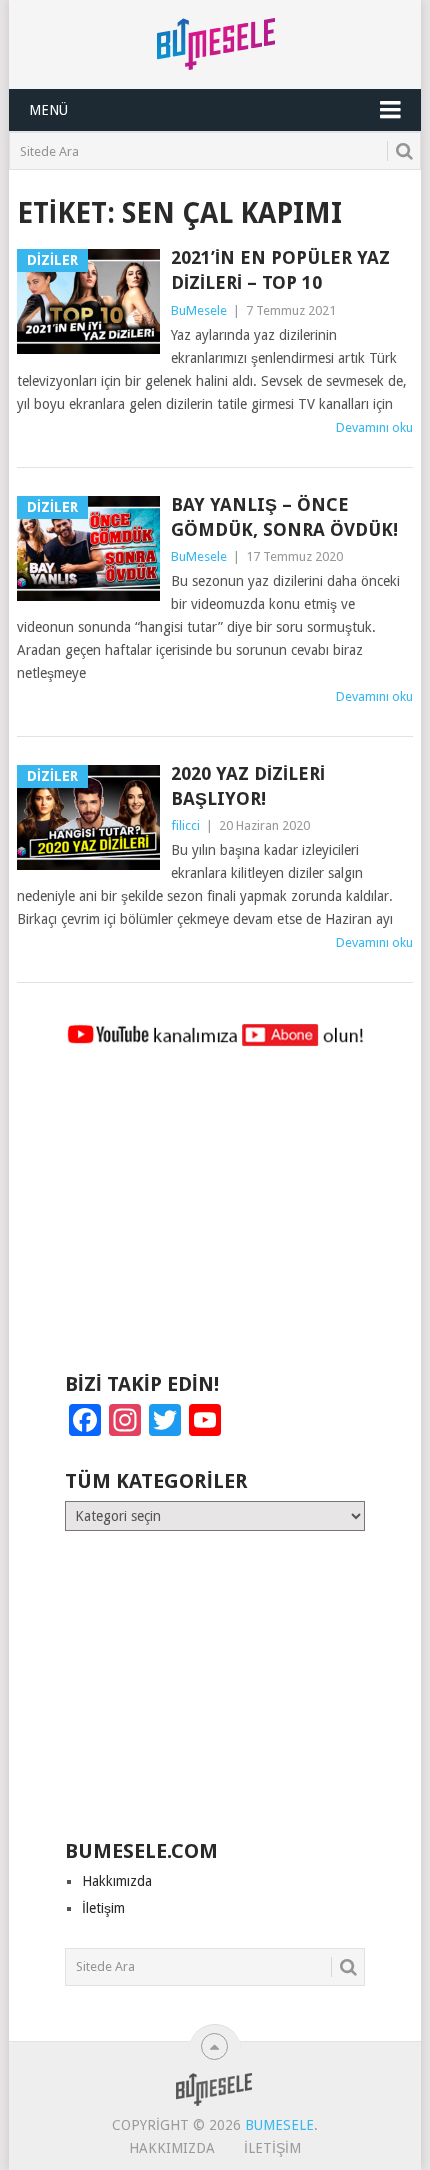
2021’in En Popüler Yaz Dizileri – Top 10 (280, 270)
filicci (185, 825)
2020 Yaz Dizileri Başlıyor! (248, 786)
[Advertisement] (215, 1219)
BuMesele (199, 310)
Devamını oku (374, 427)
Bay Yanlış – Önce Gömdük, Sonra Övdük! (284, 517)
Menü (48, 110)
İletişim (103, 1908)
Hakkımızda (117, 1881)
